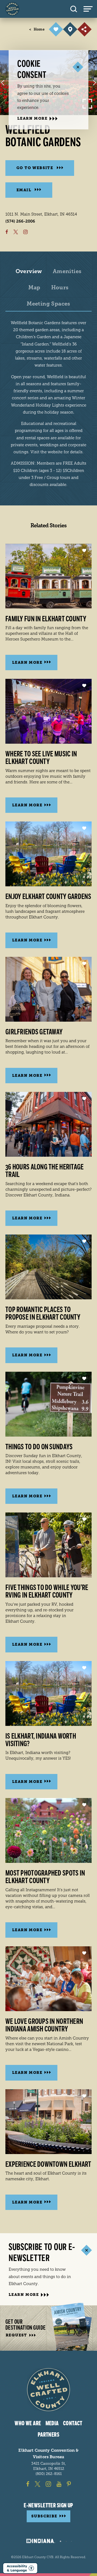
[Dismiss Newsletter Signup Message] (86, 2250)
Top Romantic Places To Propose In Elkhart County (43, 1313)
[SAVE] (56, 29)
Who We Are (28, 2423)
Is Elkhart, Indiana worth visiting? (41, 1740)
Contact (73, 2423)
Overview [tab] (29, 271)
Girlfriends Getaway (34, 1032)
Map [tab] (34, 288)
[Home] (12, 9)
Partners (49, 2435)
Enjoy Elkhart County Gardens (48, 897)
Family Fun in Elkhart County (46, 619)
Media (52, 2423)
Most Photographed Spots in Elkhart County (45, 1877)
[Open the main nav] (90, 9)
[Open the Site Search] (74, 9)
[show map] (70, 29)
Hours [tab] (60, 288)
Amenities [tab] (67, 271)
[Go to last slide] (3, 83)
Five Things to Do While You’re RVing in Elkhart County (47, 1591)
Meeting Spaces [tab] (48, 304)
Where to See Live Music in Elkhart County (41, 758)
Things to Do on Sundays (39, 1447)
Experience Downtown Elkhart (48, 2164)
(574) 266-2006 (20, 221)
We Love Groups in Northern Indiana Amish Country (44, 2025)
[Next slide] (94, 83)
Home (37, 29)
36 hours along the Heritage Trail (45, 1171)
